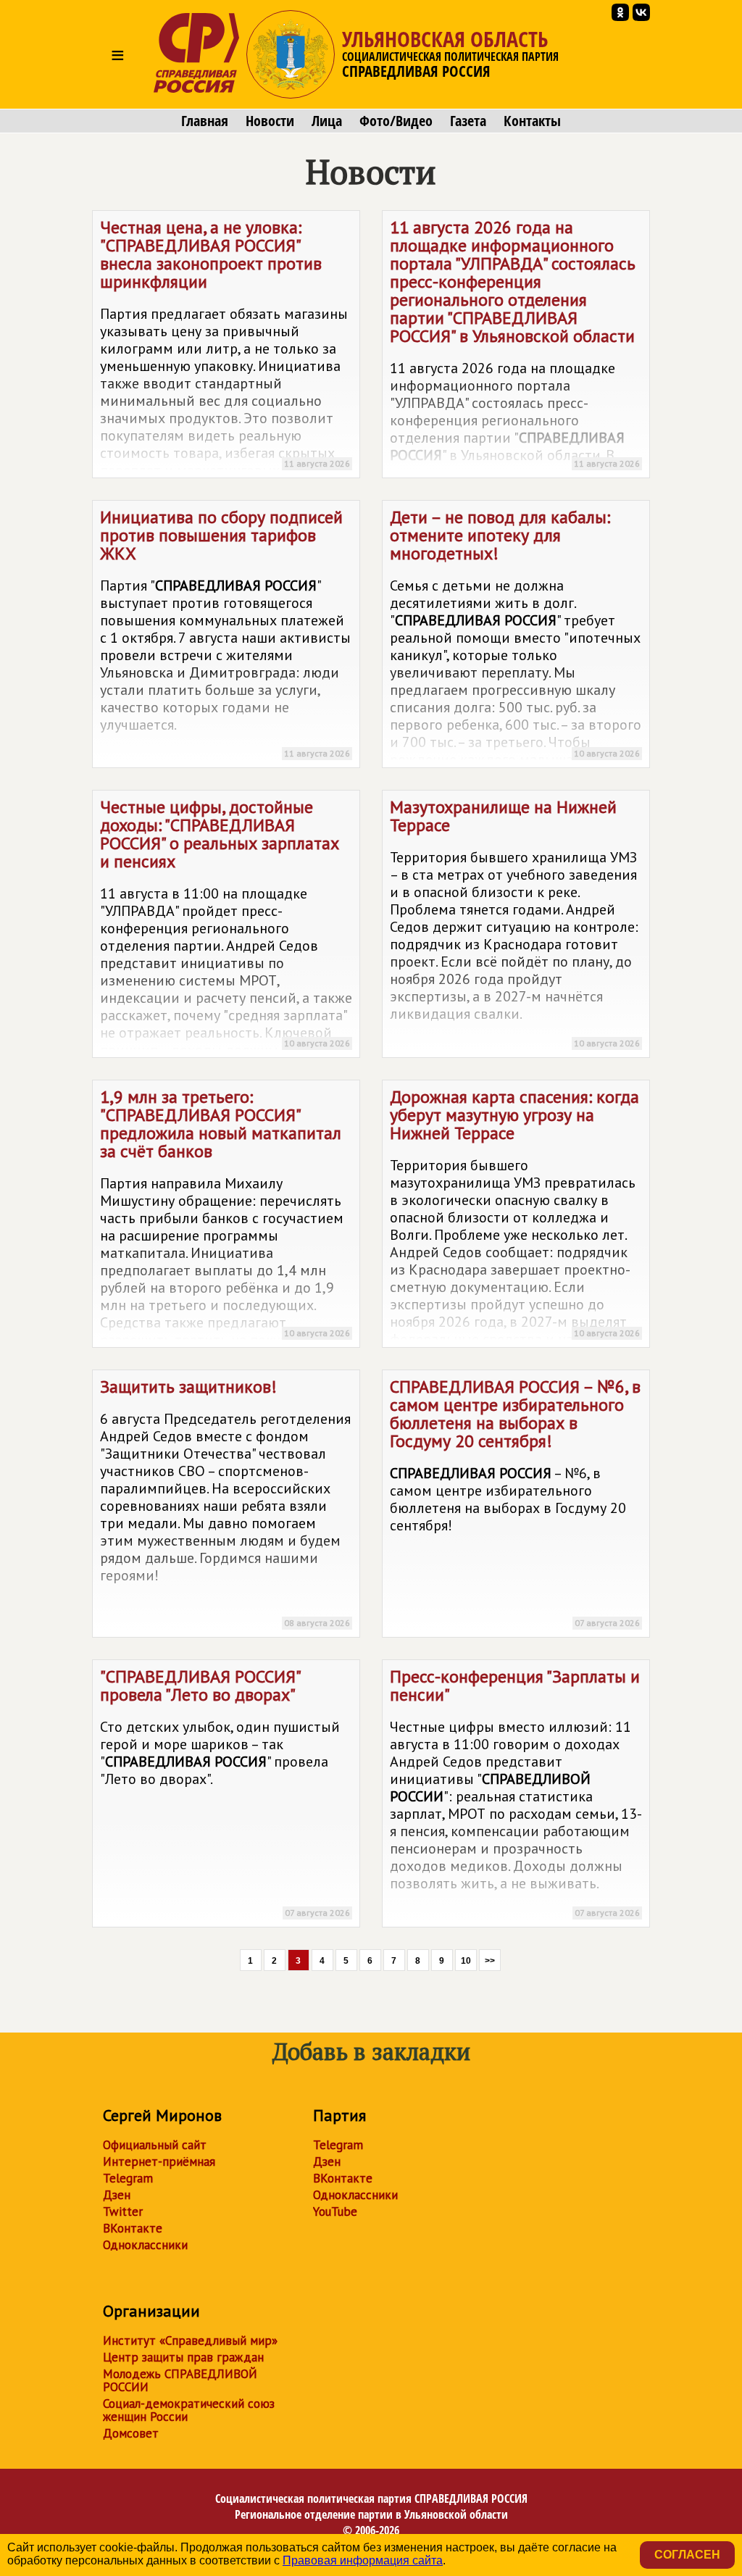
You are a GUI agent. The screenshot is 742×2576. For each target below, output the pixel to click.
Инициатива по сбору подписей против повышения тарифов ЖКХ (225, 632)
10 (466, 1961)
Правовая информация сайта (363, 2560)
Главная (205, 121)
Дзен (117, 2195)
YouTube (335, 2212)
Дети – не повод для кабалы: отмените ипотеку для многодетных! (516, 637)
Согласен (687, 2555)
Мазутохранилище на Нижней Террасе (515, 922)
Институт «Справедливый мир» (190, 2341)
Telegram (128, 2178)
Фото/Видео (396, 121)
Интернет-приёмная (159, 2162)
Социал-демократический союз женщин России (189, 2410)
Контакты (532, 121)
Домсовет (131, 2433)
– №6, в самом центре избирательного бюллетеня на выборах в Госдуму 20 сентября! (515, 1502)
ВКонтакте (133, 2228)
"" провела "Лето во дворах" (225, 1792)
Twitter (123, 2212)
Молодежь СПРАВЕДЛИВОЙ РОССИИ (180, 2380)
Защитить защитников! (225, 1502)
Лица (327, 121)
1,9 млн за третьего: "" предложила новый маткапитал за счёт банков (225, 1217)
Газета (468, 121)
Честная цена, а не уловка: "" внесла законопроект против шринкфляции (225, 347)
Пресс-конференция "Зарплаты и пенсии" (516, 1792)
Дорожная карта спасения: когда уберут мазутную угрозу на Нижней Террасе (515, 1217)
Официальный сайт (155, 2145)
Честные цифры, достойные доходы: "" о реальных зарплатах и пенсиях (226, 927)
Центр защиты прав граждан (183, 2357)
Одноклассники (145, 2245)
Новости (270, 121)
